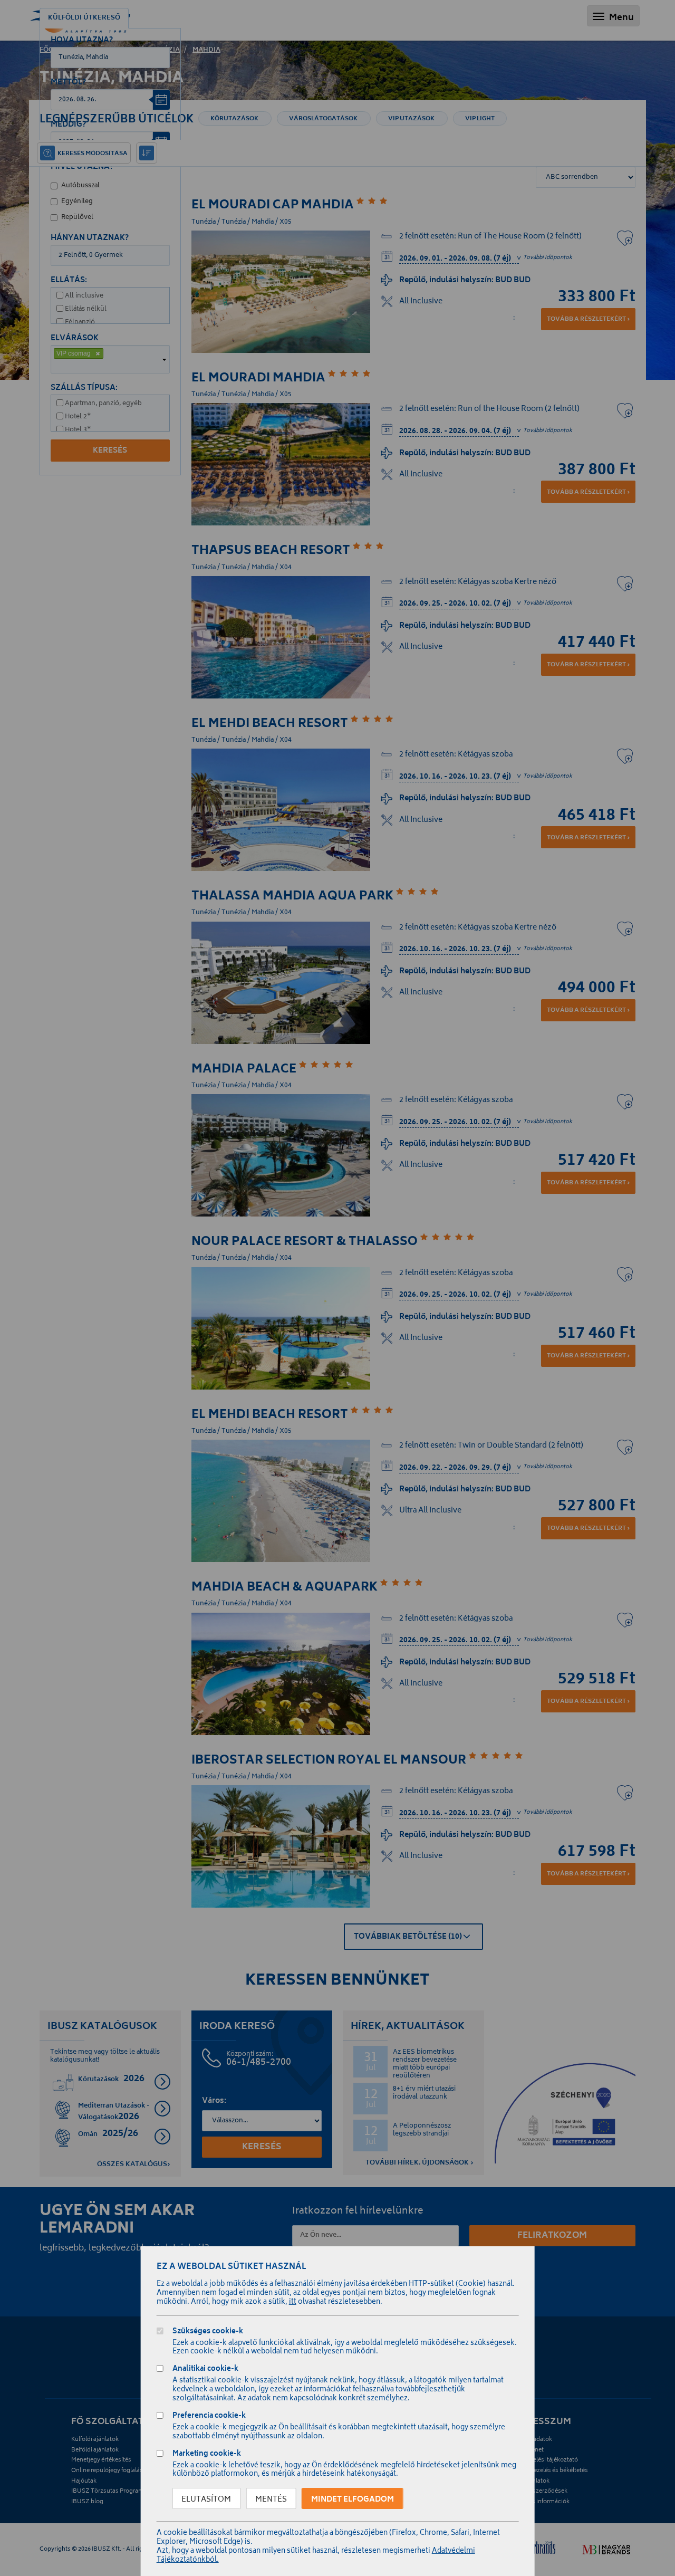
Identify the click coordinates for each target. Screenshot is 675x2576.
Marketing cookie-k (207, 2455)
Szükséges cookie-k (208, 2333)
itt (293, 2302)
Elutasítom (206, 2500)
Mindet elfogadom (353, 2500)
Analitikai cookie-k (205, 2370)
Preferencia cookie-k (209, 2417)
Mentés (271, 2500)
